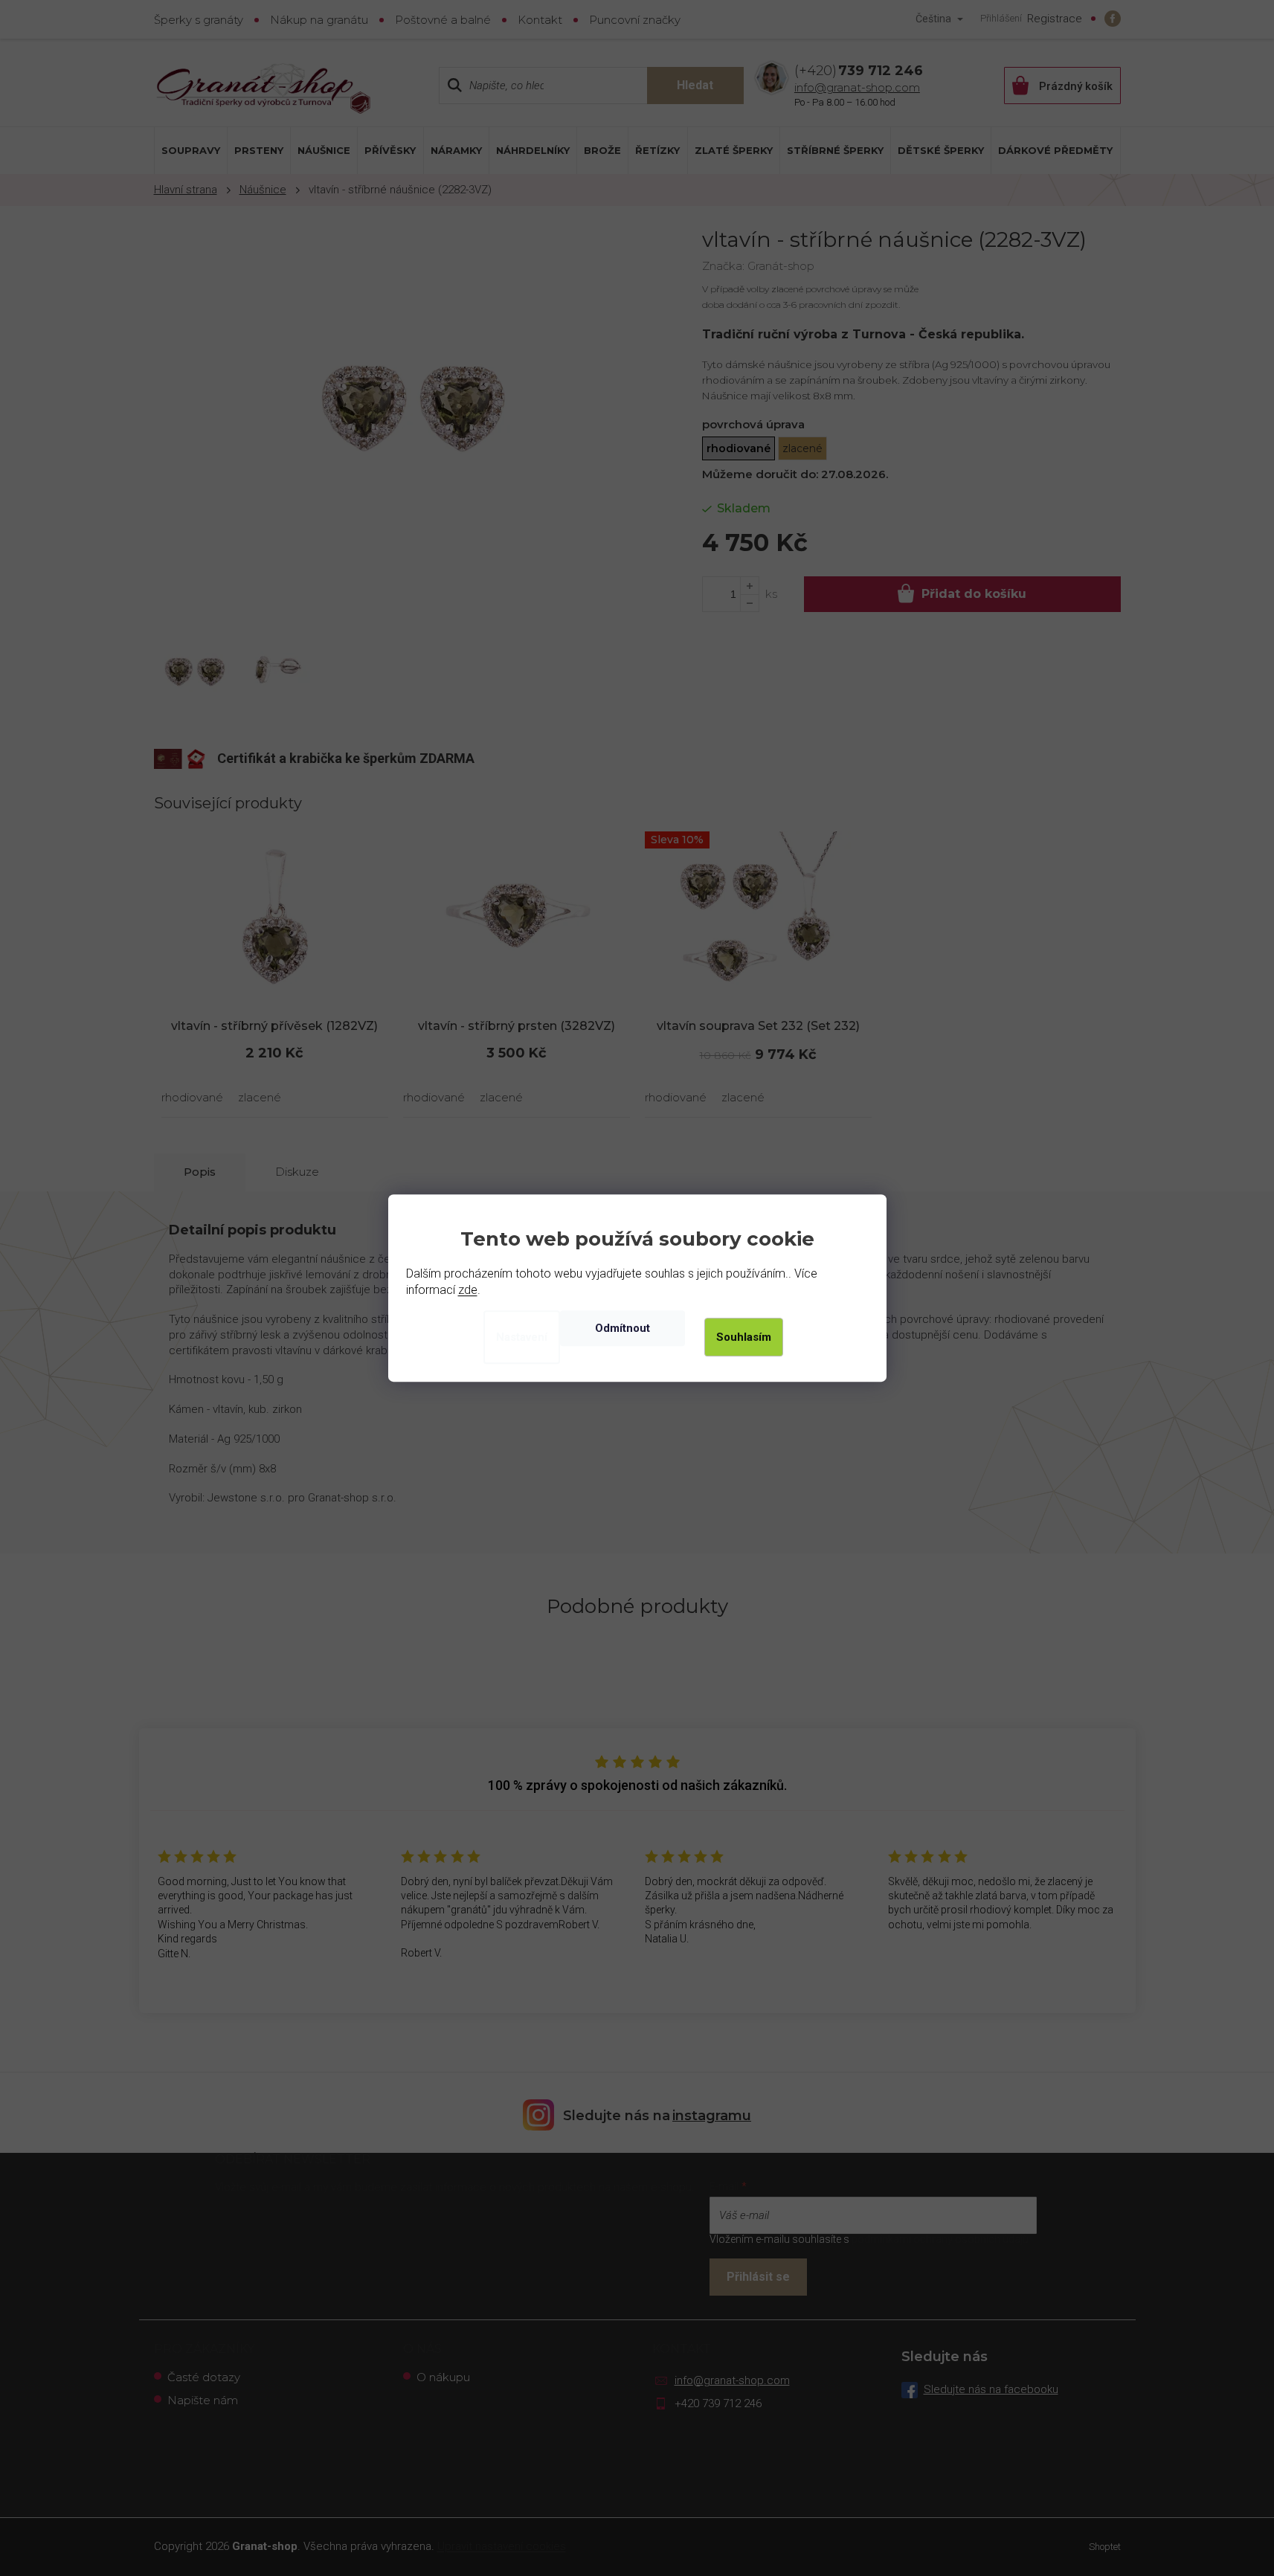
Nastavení (522, 1337)
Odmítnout (622, 1328)
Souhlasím (744, 1337)
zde (468, 1290)
